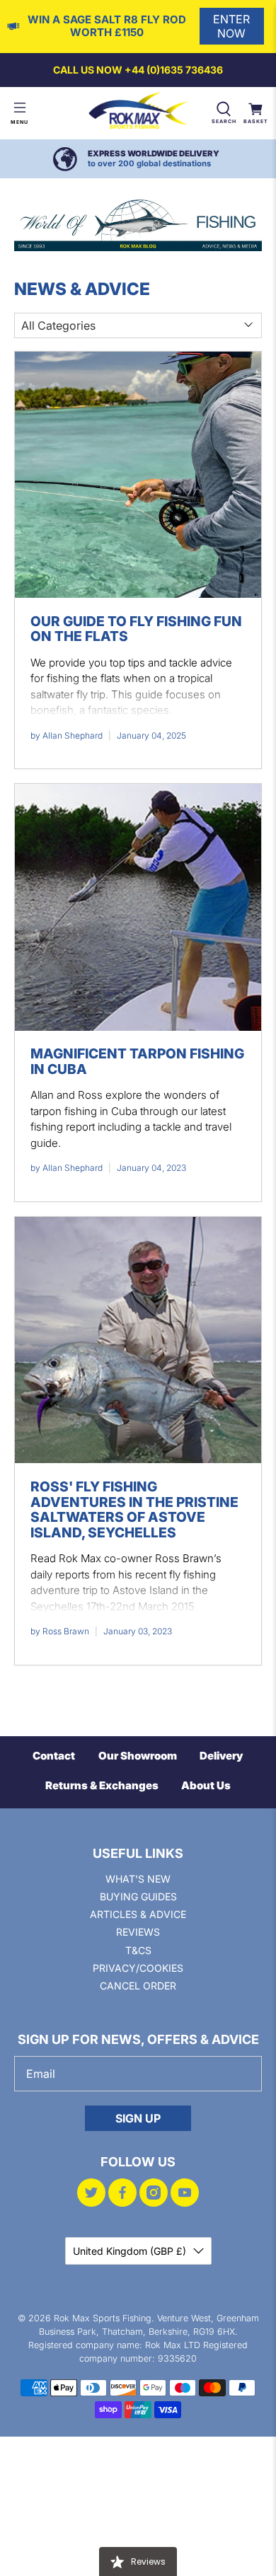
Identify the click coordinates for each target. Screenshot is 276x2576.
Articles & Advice (138, 1914)
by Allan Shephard (67, 735)
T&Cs (138, 1950)
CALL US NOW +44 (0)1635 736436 (138, 70)
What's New (138, 1879)
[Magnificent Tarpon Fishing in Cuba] (138, 907)
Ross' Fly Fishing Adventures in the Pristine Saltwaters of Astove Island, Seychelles (134, 1509)
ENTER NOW (231, 26)
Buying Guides (138, 1896)
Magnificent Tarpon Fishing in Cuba (137, 1061)
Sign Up (138, 2118)
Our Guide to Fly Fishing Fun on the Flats (136, 629)
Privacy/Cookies (138, 1968)
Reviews (138, 1932)
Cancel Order (138, 1986)
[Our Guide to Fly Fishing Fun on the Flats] (138, 475)
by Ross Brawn (60, 1631)
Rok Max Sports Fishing (103, 2318)
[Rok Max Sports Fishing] (138, 113)
